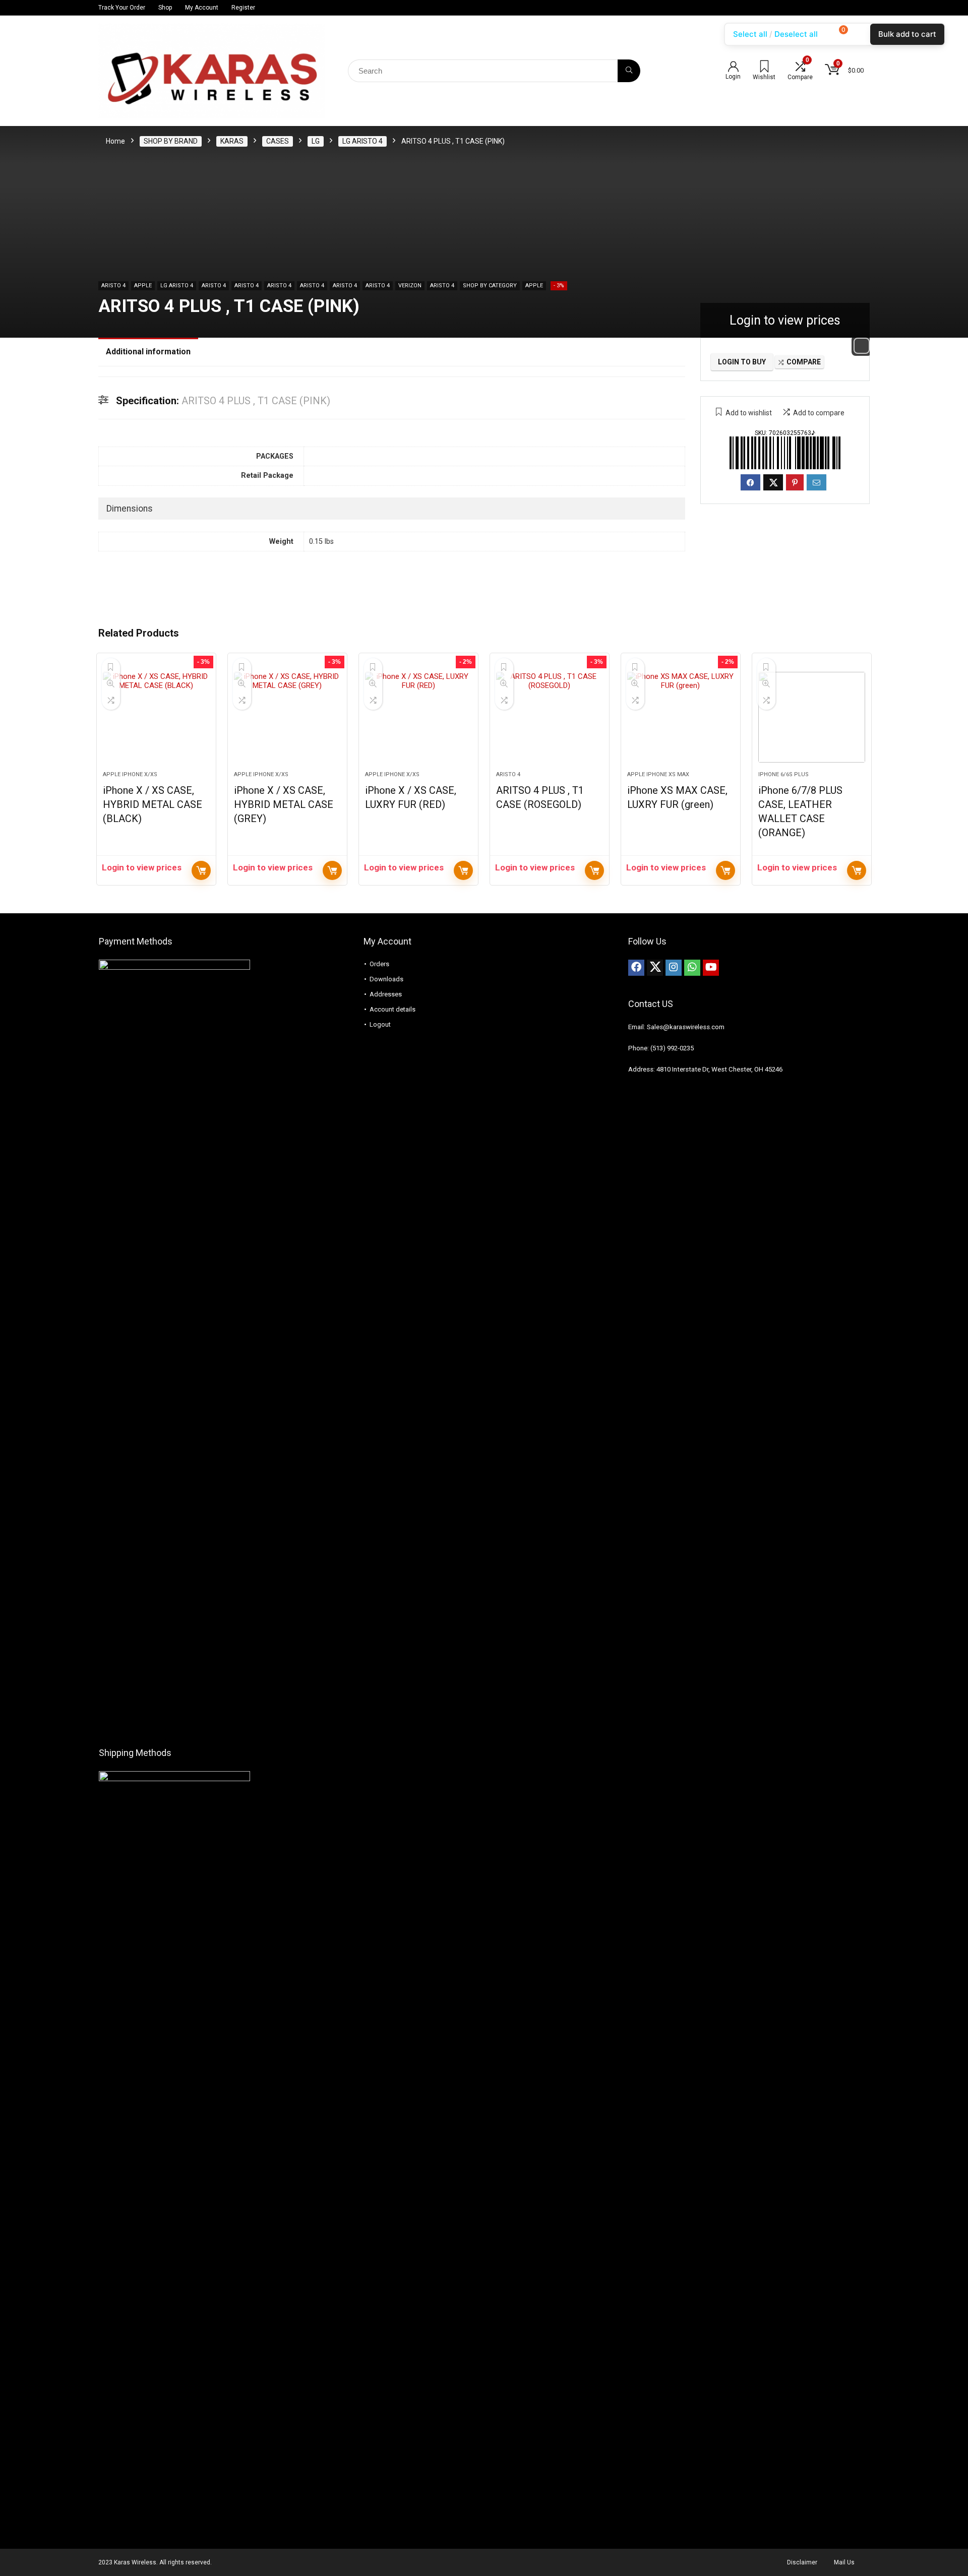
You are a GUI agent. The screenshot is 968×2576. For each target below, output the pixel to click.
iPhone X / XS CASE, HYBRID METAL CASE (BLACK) (153, 804)
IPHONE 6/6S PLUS (783, 774)
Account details (392, 1009)
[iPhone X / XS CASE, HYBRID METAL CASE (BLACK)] (156, 717)
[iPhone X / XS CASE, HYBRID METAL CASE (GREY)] (287, 717)
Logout (380, 1024)
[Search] (629, 71)
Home (115, 141)
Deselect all (796, 34)
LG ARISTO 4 (362, 141)
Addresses (386, 994)
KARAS (232, 141)
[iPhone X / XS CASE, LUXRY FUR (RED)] (418, 717)
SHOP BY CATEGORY (490, 286)
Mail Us (844, 2562)
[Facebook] (636, 968)
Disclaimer (802, 2562)
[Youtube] (711, 968)
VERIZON (410, 286)
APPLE (143, 286)
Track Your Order (122, 8)
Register (243, 8)
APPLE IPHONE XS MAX (658, 774)
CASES (278, 141)
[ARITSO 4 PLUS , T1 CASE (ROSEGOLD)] (550, 717)
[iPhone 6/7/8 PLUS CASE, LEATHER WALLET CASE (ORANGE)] (812, 717)
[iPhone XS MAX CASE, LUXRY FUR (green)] (681, 717)
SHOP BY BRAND (171, 141)
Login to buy (742, 362)
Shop (165, 8)
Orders (379, 964)
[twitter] (655, 968)
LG (316, 141)
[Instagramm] (674, 968)
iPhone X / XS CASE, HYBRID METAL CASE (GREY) (284, 804)
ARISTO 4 (113, 286)
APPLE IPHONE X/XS (130, 774)
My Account (202, 8)
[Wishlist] (764, 68)
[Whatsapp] (692, 968)
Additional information (148, 352)
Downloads (386, 979)
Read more (201, 870)
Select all (750, 34)
